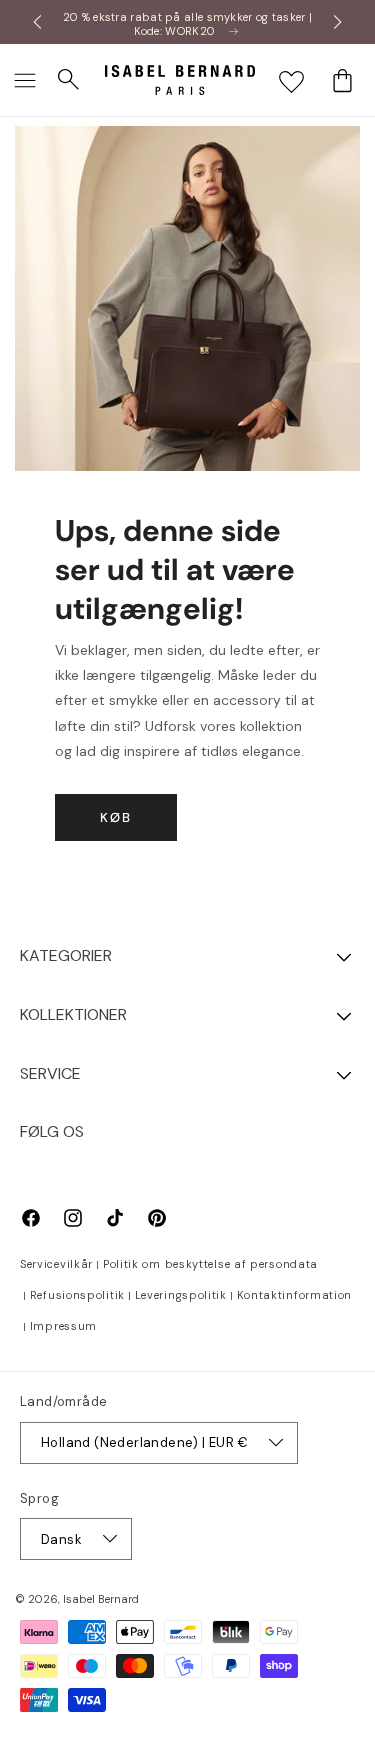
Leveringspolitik (181, 1295)
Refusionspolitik (77, 1295)
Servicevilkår (56, 1264)
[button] (25, 80)
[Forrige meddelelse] (37, 22)
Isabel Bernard (101, 1599)
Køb (116, 817)
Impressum (63, 1326)
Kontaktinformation (295, 1295)
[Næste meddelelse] (338, 22)
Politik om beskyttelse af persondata (210, 1264)
